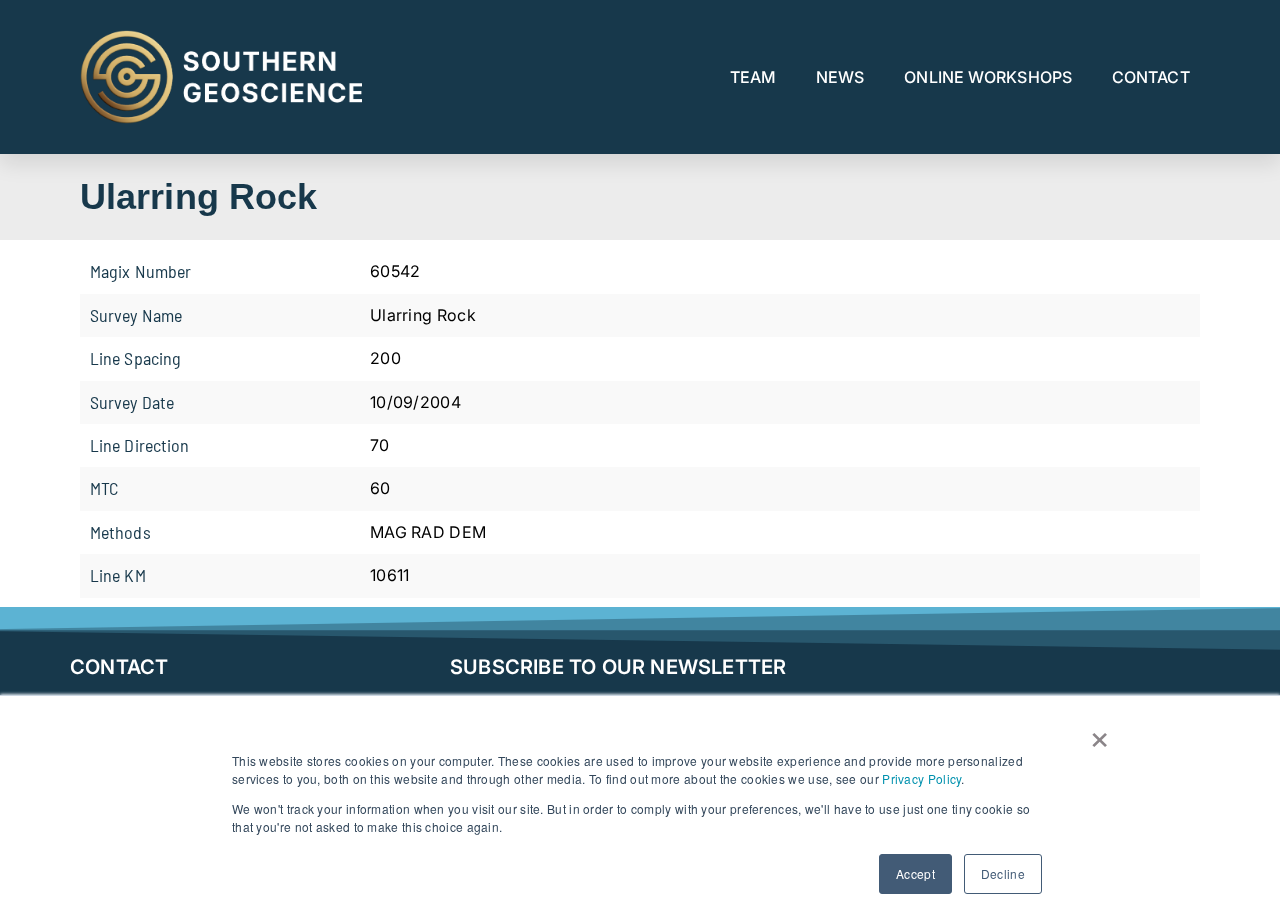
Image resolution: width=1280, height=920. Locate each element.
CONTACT (1151, 77)
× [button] (1099, 733)
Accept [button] (915, 873)
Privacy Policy (921, 778)
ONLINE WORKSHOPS (988, 77)
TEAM (753, 77)
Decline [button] (1003, 873)
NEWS (840, 77)
